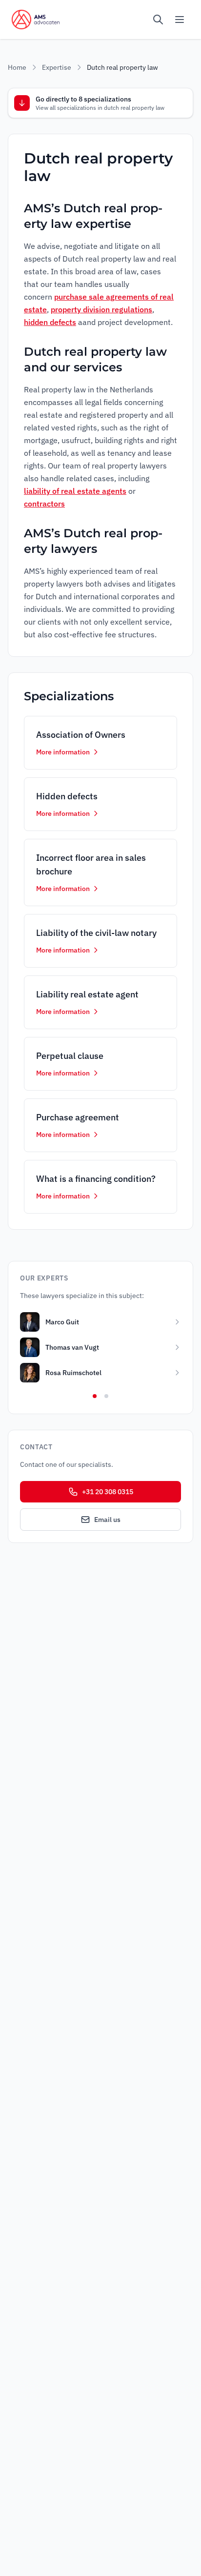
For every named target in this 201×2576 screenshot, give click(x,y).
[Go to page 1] (95, 1396)
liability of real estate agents (75, 491)
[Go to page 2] (106, 1396)
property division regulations (101, 309)
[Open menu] (180, 20)
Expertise (57, 67)
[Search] (158, 20)
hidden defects (50, 322)
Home (17, 67)
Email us (107, 1520)
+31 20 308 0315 (108, 1492)
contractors (44, 504)
